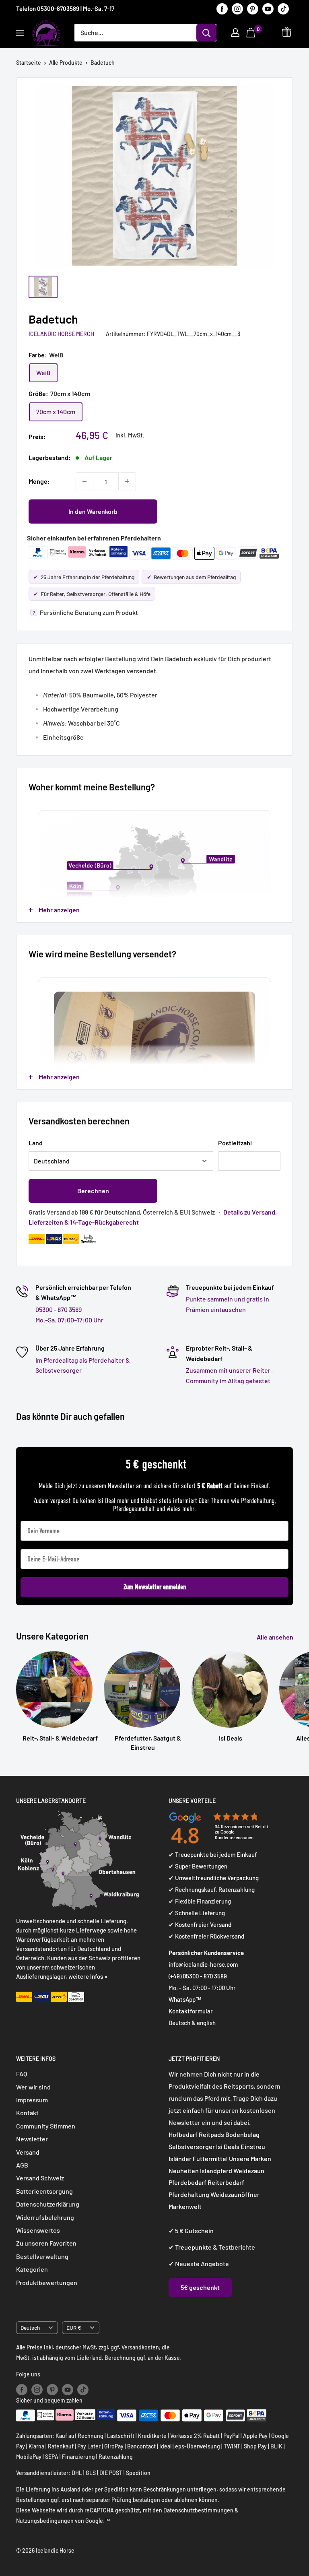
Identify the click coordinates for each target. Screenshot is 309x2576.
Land (36, 1143)
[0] (252, 33)
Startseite (29, 63)
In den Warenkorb (93, 511)
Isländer (180, 2158)
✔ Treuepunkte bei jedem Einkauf (213, 1854)
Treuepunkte (193, 2247)
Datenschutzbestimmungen (198, 2510)
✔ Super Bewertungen (198, 1866)
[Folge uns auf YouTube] (268, 8)
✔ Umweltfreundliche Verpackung (214, 1878)
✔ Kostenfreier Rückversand (206, 1936)
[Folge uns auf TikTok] (283, 8)
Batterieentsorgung (44, 2191)
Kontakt (27, 2113)
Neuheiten (184, 2171)
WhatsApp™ (185, 1999)
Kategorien (32, 2269)
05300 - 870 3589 (59, 1309)
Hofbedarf (183, 2134)
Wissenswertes (38, 2230)
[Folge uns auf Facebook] (222, 8)
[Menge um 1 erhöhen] (127, 481)
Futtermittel (210, 2158)
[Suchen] (206, 33)
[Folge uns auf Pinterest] (253, 8)
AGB (22, 2165)
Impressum (32, 2100)
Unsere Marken (250, 2158)
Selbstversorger (192, 2146)
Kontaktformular (191, 2011)
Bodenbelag (242, 2134)
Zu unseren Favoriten (46, 2243)
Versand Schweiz (40, 2178)
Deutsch (30, 2327)
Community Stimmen (46, 2126)
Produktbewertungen (47, 2282)
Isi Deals (228, 2146)
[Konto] (235, 33)
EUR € (74, 2327)
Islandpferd (216, 2171)
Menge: (39, 481)
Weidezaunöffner (235, 2194)
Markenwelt (185, 2206)
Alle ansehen (276, 1637)
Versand (28, 2152)
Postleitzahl (235, 1143)
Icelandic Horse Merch (61, 334)
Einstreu (253, 2146)
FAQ (22, 2074)
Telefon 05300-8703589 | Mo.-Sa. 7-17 (65, 8)
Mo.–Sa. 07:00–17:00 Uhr (69, 1320)
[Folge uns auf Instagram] (237, 8)
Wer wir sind (33, 2087)
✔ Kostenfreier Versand (200, 1924)
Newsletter (32, 2139)
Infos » (99, 1976)
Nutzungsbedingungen (45, 2521)
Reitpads (211, 2134)
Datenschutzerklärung (48, 2204)
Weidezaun (249, 2171)
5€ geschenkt (200, 2287)
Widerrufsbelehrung (45, 2217)
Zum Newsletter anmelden (155, 1587)
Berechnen (93, 1191)
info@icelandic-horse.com (203, 1964)
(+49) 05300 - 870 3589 (198, 1976)
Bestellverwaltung (42, 2256)
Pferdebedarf (188, 2182)
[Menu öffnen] (20, 33)
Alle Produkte (66, 63)
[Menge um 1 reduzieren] (84, 481)
